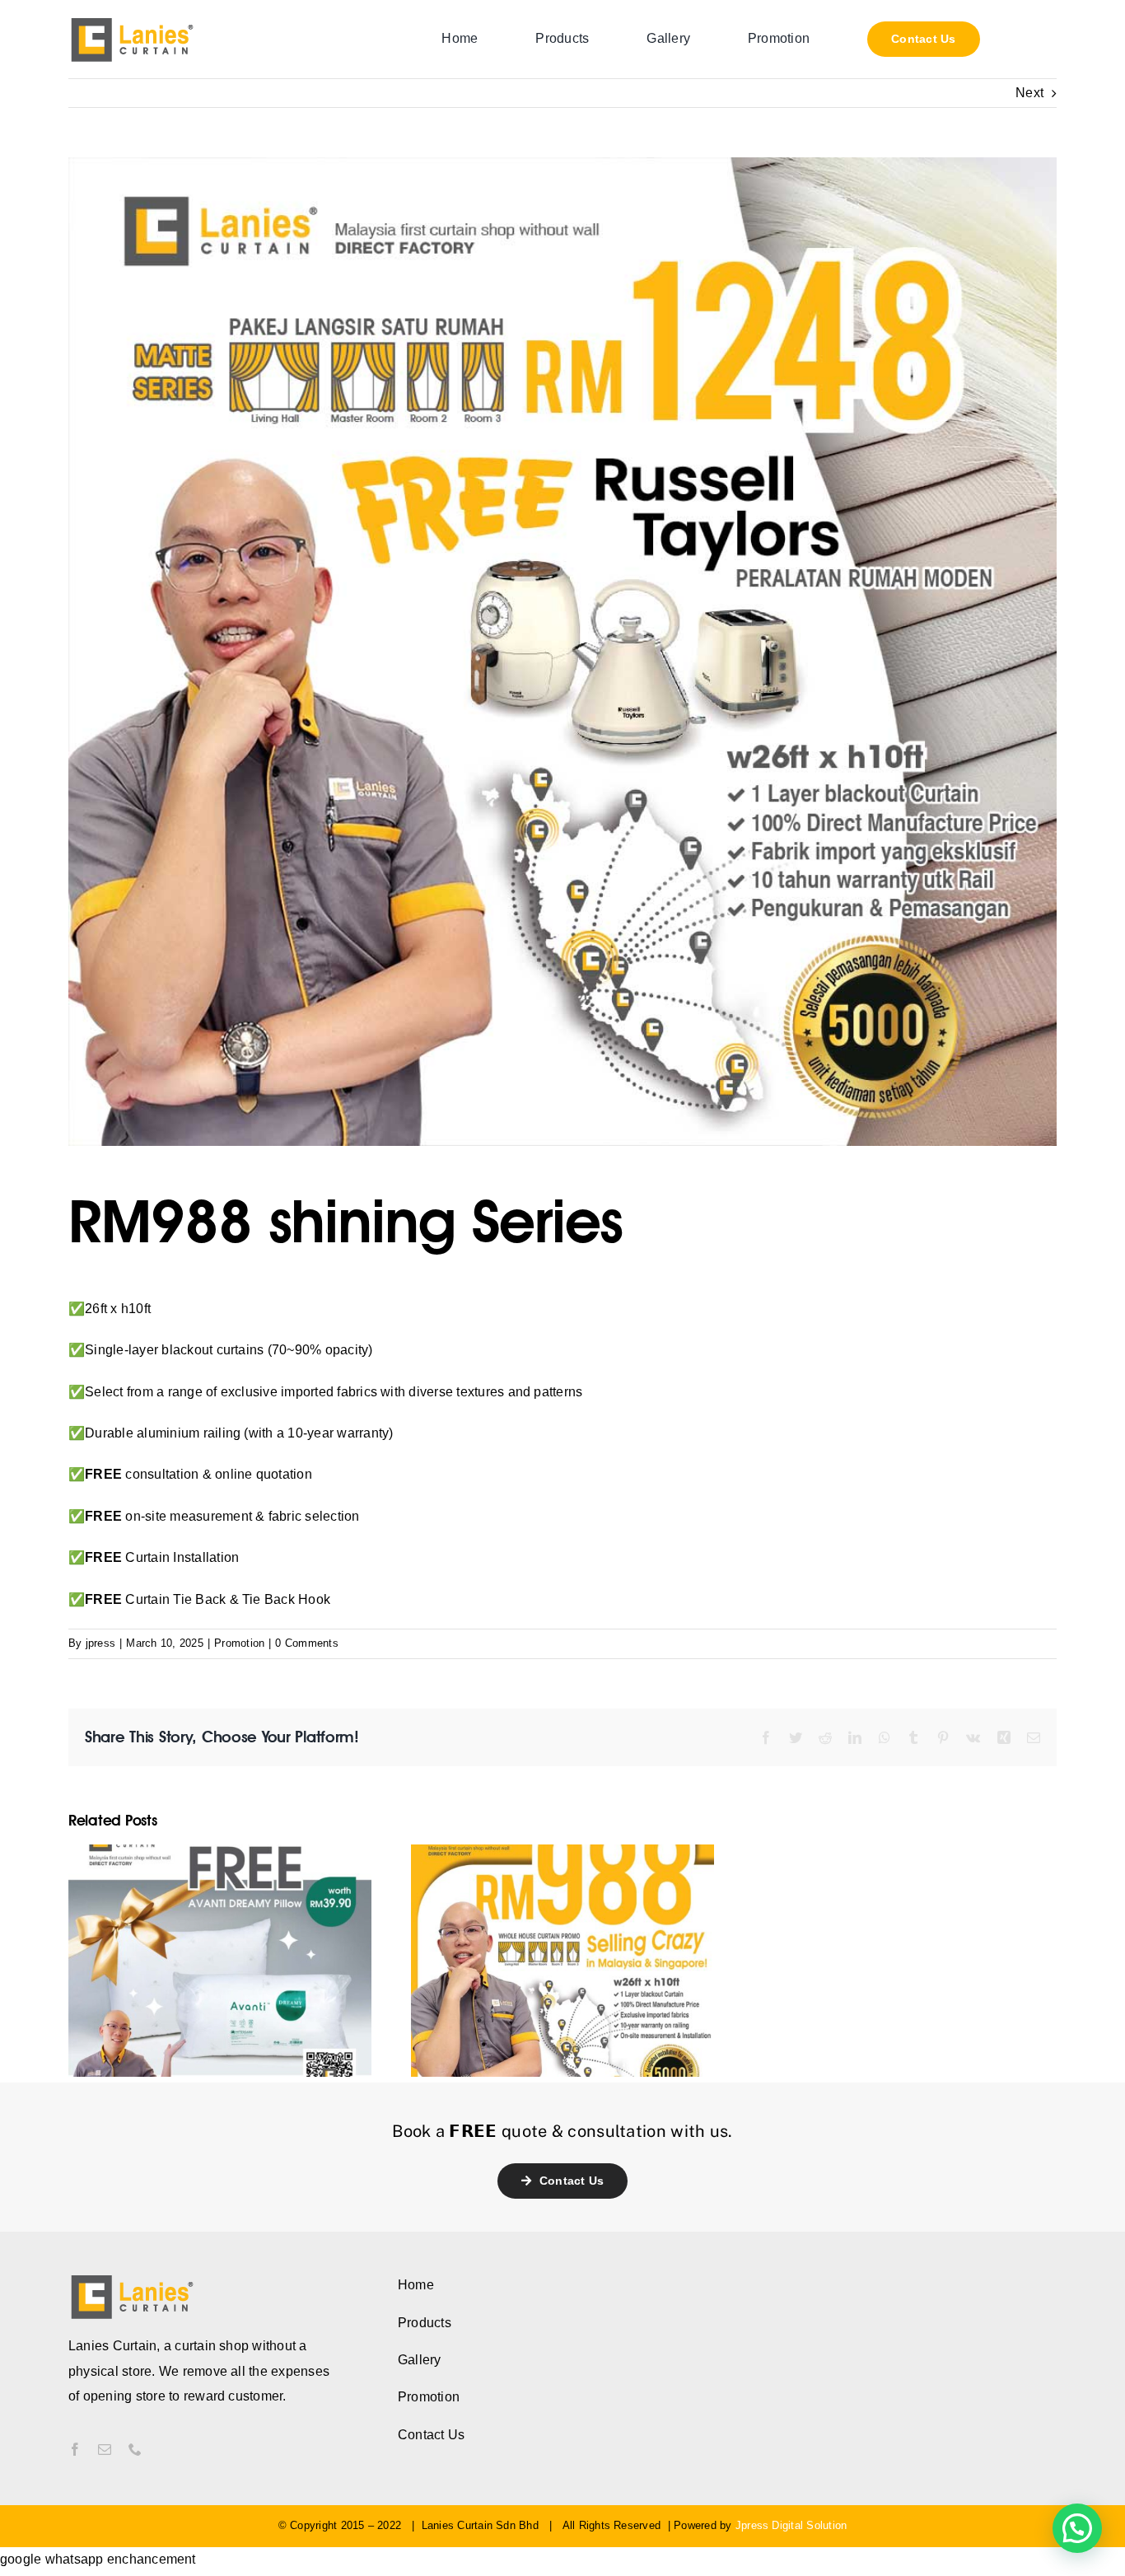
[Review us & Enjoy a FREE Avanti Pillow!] (220, 1959)
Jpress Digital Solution (791, 2525)
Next (1029, 93)
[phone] (135, 2449)
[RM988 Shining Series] (562, 1959)
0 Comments (306, 1643)
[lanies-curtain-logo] (133, 22)
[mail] (105, 2449)
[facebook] (75, 2449)
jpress (100, 1643)
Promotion (239, 1643)
